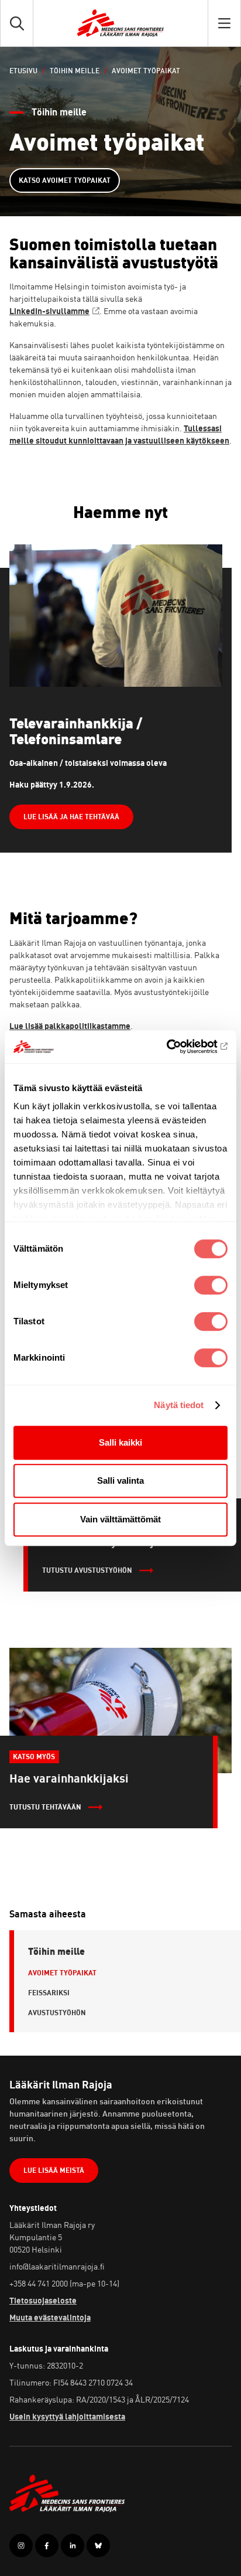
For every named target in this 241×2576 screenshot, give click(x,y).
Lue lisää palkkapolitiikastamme (70, 1026)
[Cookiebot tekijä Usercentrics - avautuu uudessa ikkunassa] (176, 1047)
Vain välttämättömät (120, 1519)
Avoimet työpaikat (62, 1973)
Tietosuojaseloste (43, 2300)
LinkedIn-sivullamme (49, 311)
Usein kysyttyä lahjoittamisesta (67, 2416)
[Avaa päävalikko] (224, 23)
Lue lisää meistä (54, 2170)
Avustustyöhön (57, 2013)
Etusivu (23, 71)
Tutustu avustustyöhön (87, 1570)
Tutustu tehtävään (45, 1807)
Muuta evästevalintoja (50, 2317)
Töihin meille (75, 71)
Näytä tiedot (179, 1405)
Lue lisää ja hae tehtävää (71, 817)
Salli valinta (120, 1480)
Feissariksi (49, 1993)
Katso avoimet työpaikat (65, 180)
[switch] (211, 1285)
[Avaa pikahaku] (17, 23)
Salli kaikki (120, 1442)
